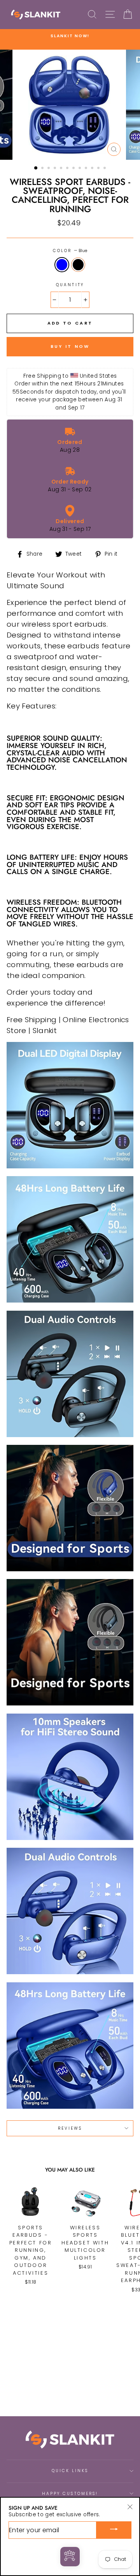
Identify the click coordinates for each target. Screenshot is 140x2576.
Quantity (70, 285)
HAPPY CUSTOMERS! (70, 2494)
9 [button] (87, 169)
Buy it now (70, 346)
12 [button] (105, 169)
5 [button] (62, 169)
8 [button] (80, 169)
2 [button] (43, 169)
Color (70, 251)
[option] (70, 36)
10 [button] (93, 169)
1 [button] (36, 168)
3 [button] (49, 169)
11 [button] (99, 169)
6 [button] (68, 169)
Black (78, 265)
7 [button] (74, 169)
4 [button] (56, 169)
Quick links (70, 2471)
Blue (62, 265)
